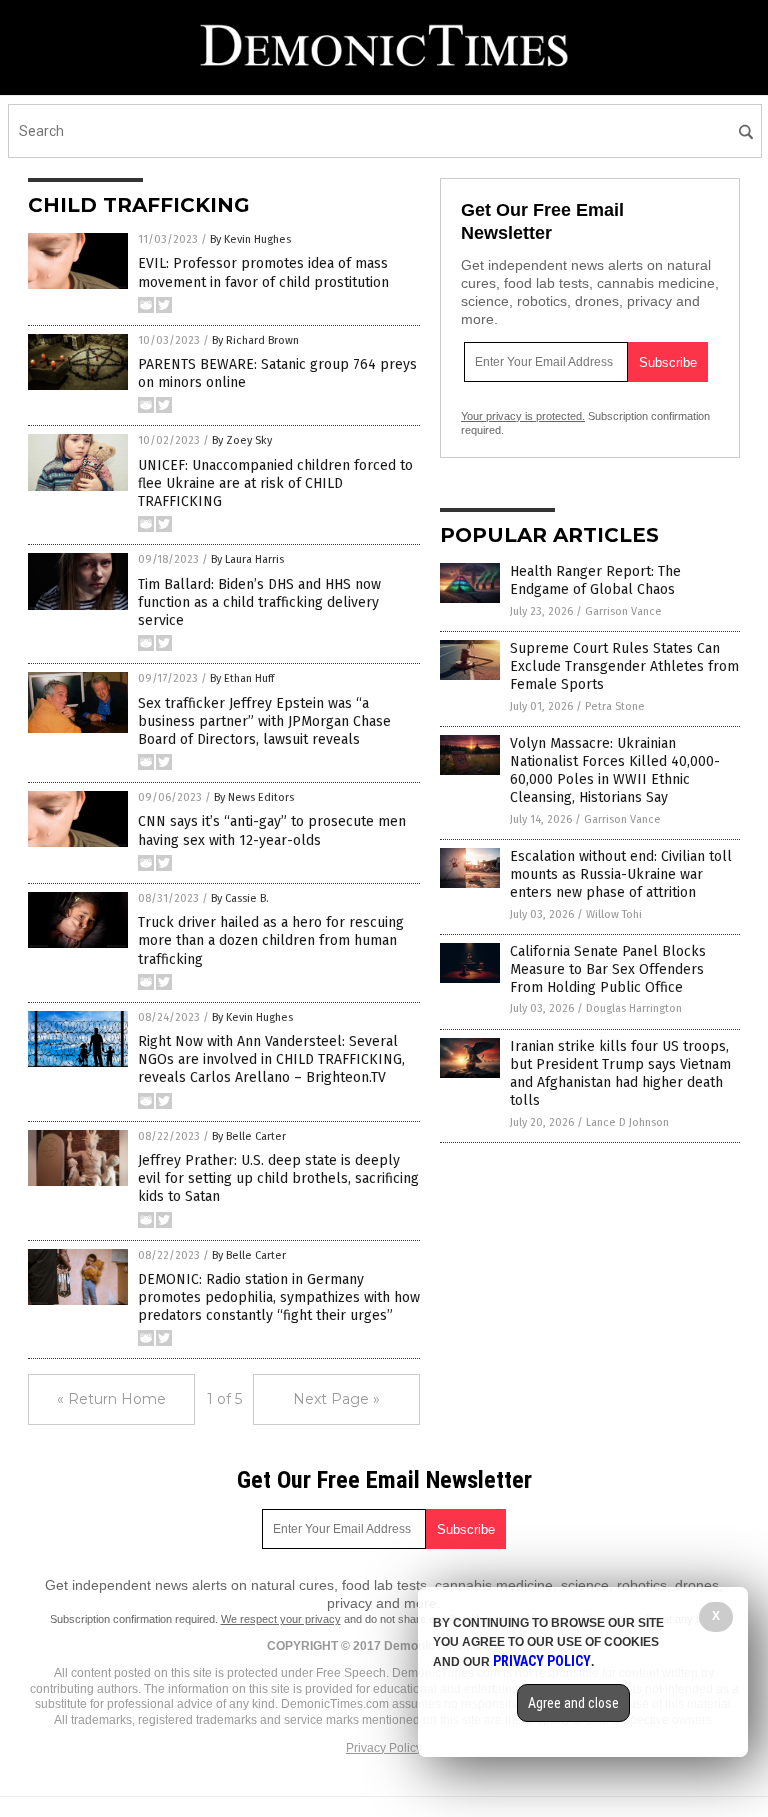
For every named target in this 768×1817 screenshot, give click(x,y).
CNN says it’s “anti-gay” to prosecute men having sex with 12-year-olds (272, 830)
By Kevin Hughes (250, 239)
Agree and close (573, 1703)
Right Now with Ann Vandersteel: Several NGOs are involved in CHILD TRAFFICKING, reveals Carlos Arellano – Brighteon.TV (271, 1059)
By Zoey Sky (242, 440)
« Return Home (111, 1399)
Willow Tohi (614, 914)
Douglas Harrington (634, 1008)
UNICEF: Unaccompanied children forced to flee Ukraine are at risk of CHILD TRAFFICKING (275, 483)
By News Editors (254, 797)
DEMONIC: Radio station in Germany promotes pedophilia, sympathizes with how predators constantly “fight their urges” (279, 1297)
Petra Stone (615, 706)
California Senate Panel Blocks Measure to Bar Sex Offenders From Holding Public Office (608, 969)
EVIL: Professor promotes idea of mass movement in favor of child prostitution (263, 272)
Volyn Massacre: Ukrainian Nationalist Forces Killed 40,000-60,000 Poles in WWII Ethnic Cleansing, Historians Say (615, 771)
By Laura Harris (247, 559)
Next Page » (336, 1399)
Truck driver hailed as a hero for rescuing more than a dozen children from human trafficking (271, 940)
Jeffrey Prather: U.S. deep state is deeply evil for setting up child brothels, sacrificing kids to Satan (278, 1178)
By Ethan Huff (242, 678)
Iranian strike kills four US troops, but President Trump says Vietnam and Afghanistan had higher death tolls (620, 1074)
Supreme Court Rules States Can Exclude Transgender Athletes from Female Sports (624, 666)
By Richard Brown (255, 340)
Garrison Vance (623, 611)
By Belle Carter (249, 1136)
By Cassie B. (240, 898)
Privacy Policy (384, 1748)
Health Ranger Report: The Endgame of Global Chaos (595, 580)
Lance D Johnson (627, 1122)
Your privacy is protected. (523, 416)
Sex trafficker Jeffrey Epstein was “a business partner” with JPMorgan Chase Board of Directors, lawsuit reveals (264, 721)
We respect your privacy (281, 1619)
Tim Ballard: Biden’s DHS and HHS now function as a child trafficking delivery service (259, 602)
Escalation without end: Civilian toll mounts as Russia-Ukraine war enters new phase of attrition (621, 874)
